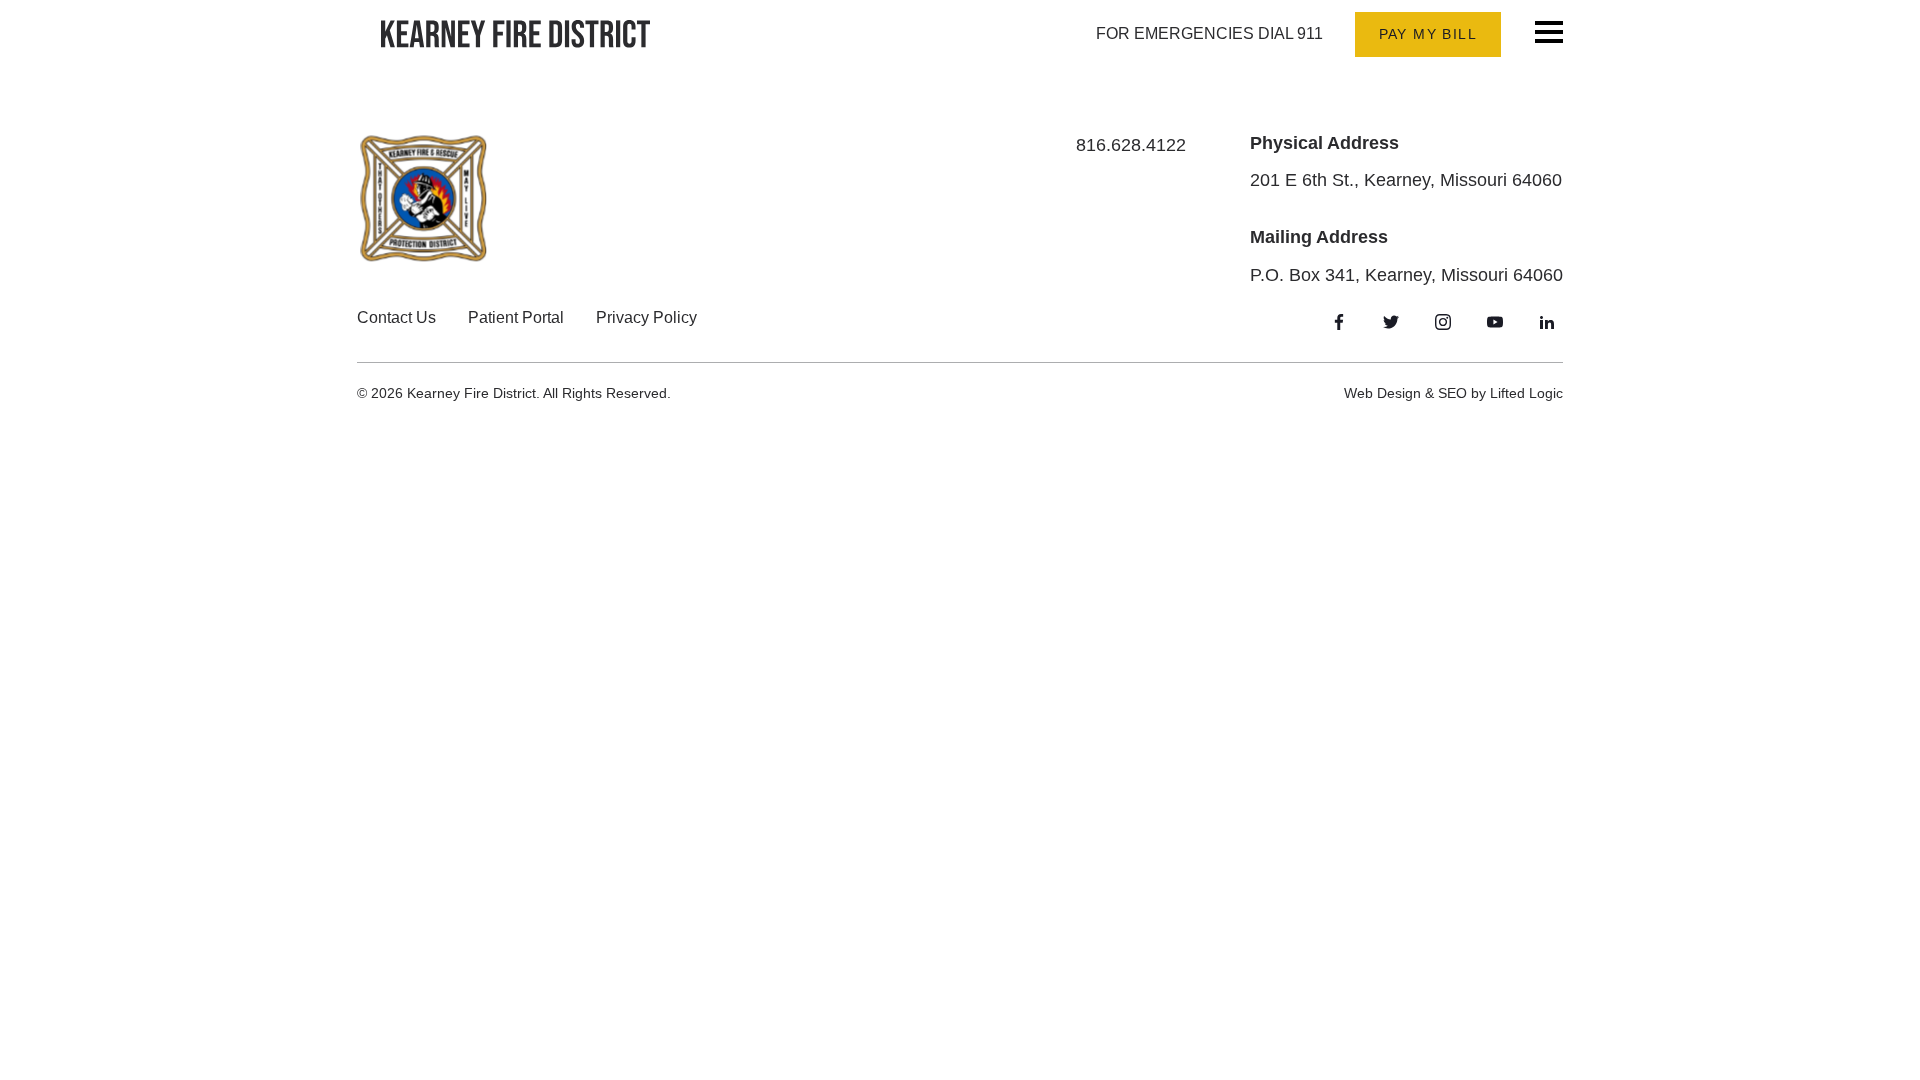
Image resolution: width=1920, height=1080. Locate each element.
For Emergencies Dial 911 (1209, 33)
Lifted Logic (1526, 393)
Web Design (1382, 393)
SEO (1452, 393)
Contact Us (396, 317)
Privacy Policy (646, 317)
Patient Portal (516, 317)
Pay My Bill (1428, 34)
